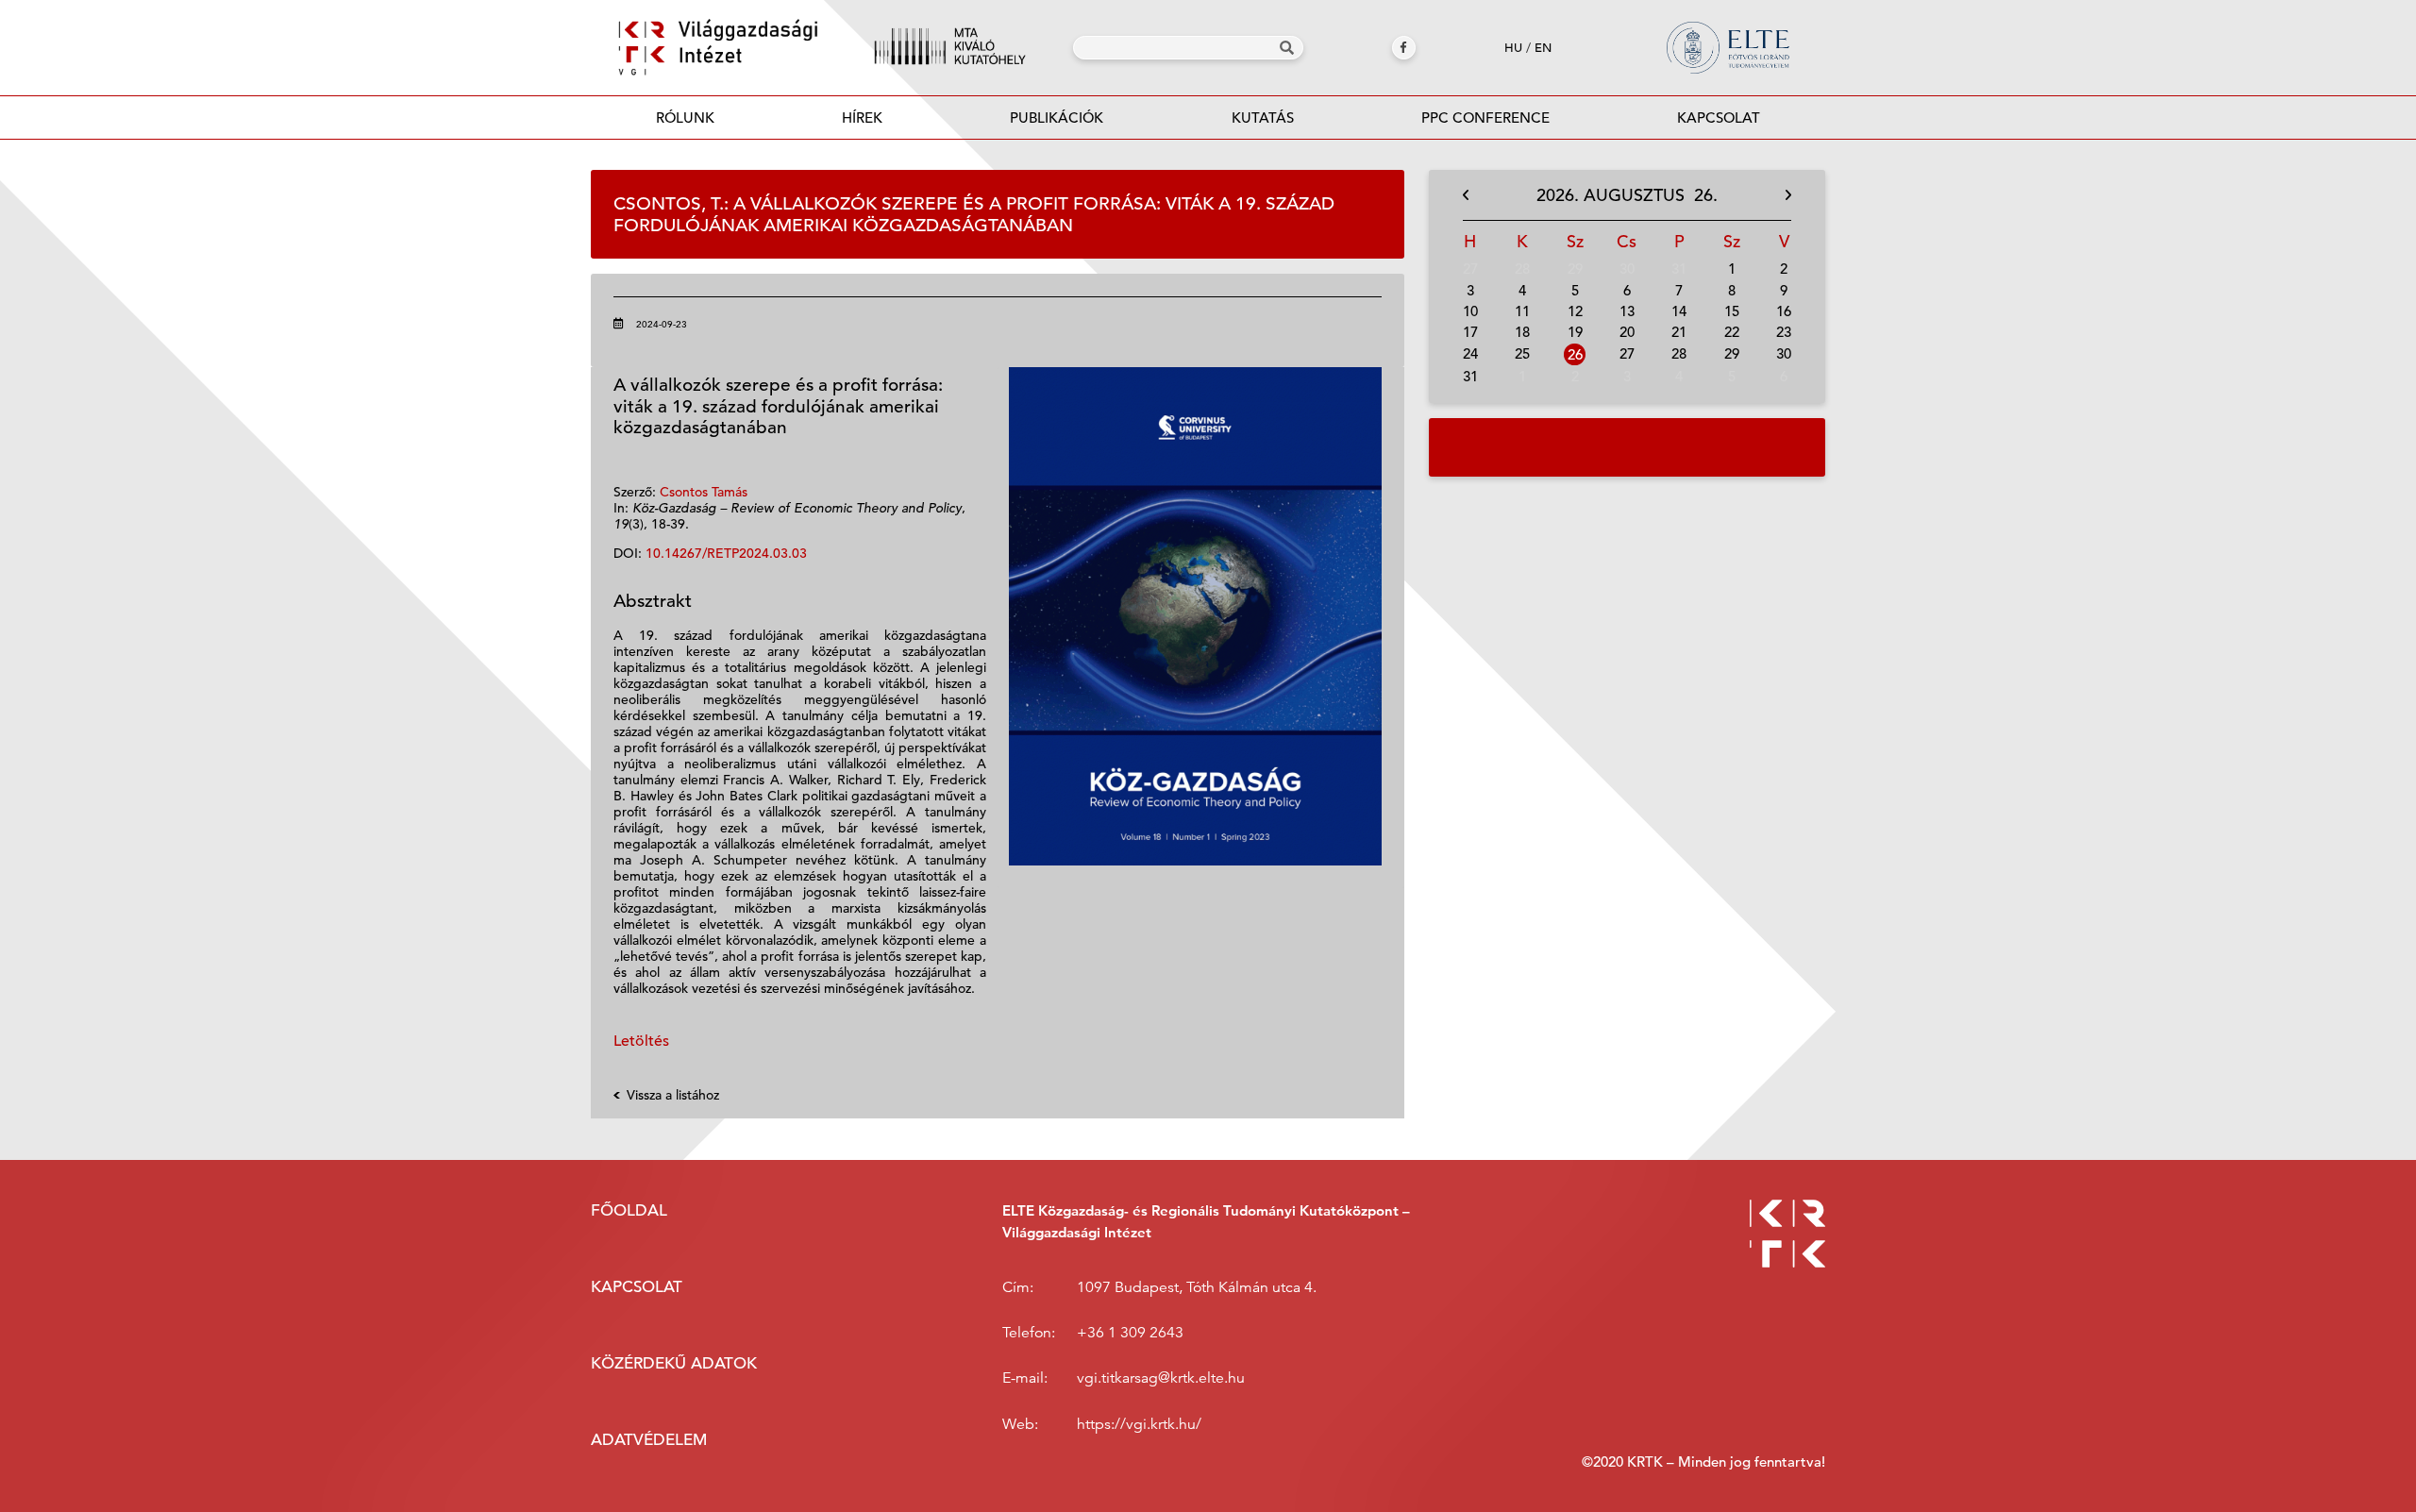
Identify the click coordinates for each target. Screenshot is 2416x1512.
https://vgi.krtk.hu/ (1139, 1424)
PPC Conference (1485, 118)
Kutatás (1263, 118)
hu (1513, 48)
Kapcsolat (1719, 118)
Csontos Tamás (704, 492)
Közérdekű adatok (674, 1363)
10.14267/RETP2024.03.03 (726, 553)
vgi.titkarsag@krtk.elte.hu (1161, 1378)
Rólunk (685, 118)
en (1543, 48)
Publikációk (1057, 118)
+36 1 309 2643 (1130, 1333)
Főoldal (629, 1210)
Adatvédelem (649, 1440)
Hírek (862, 118)
